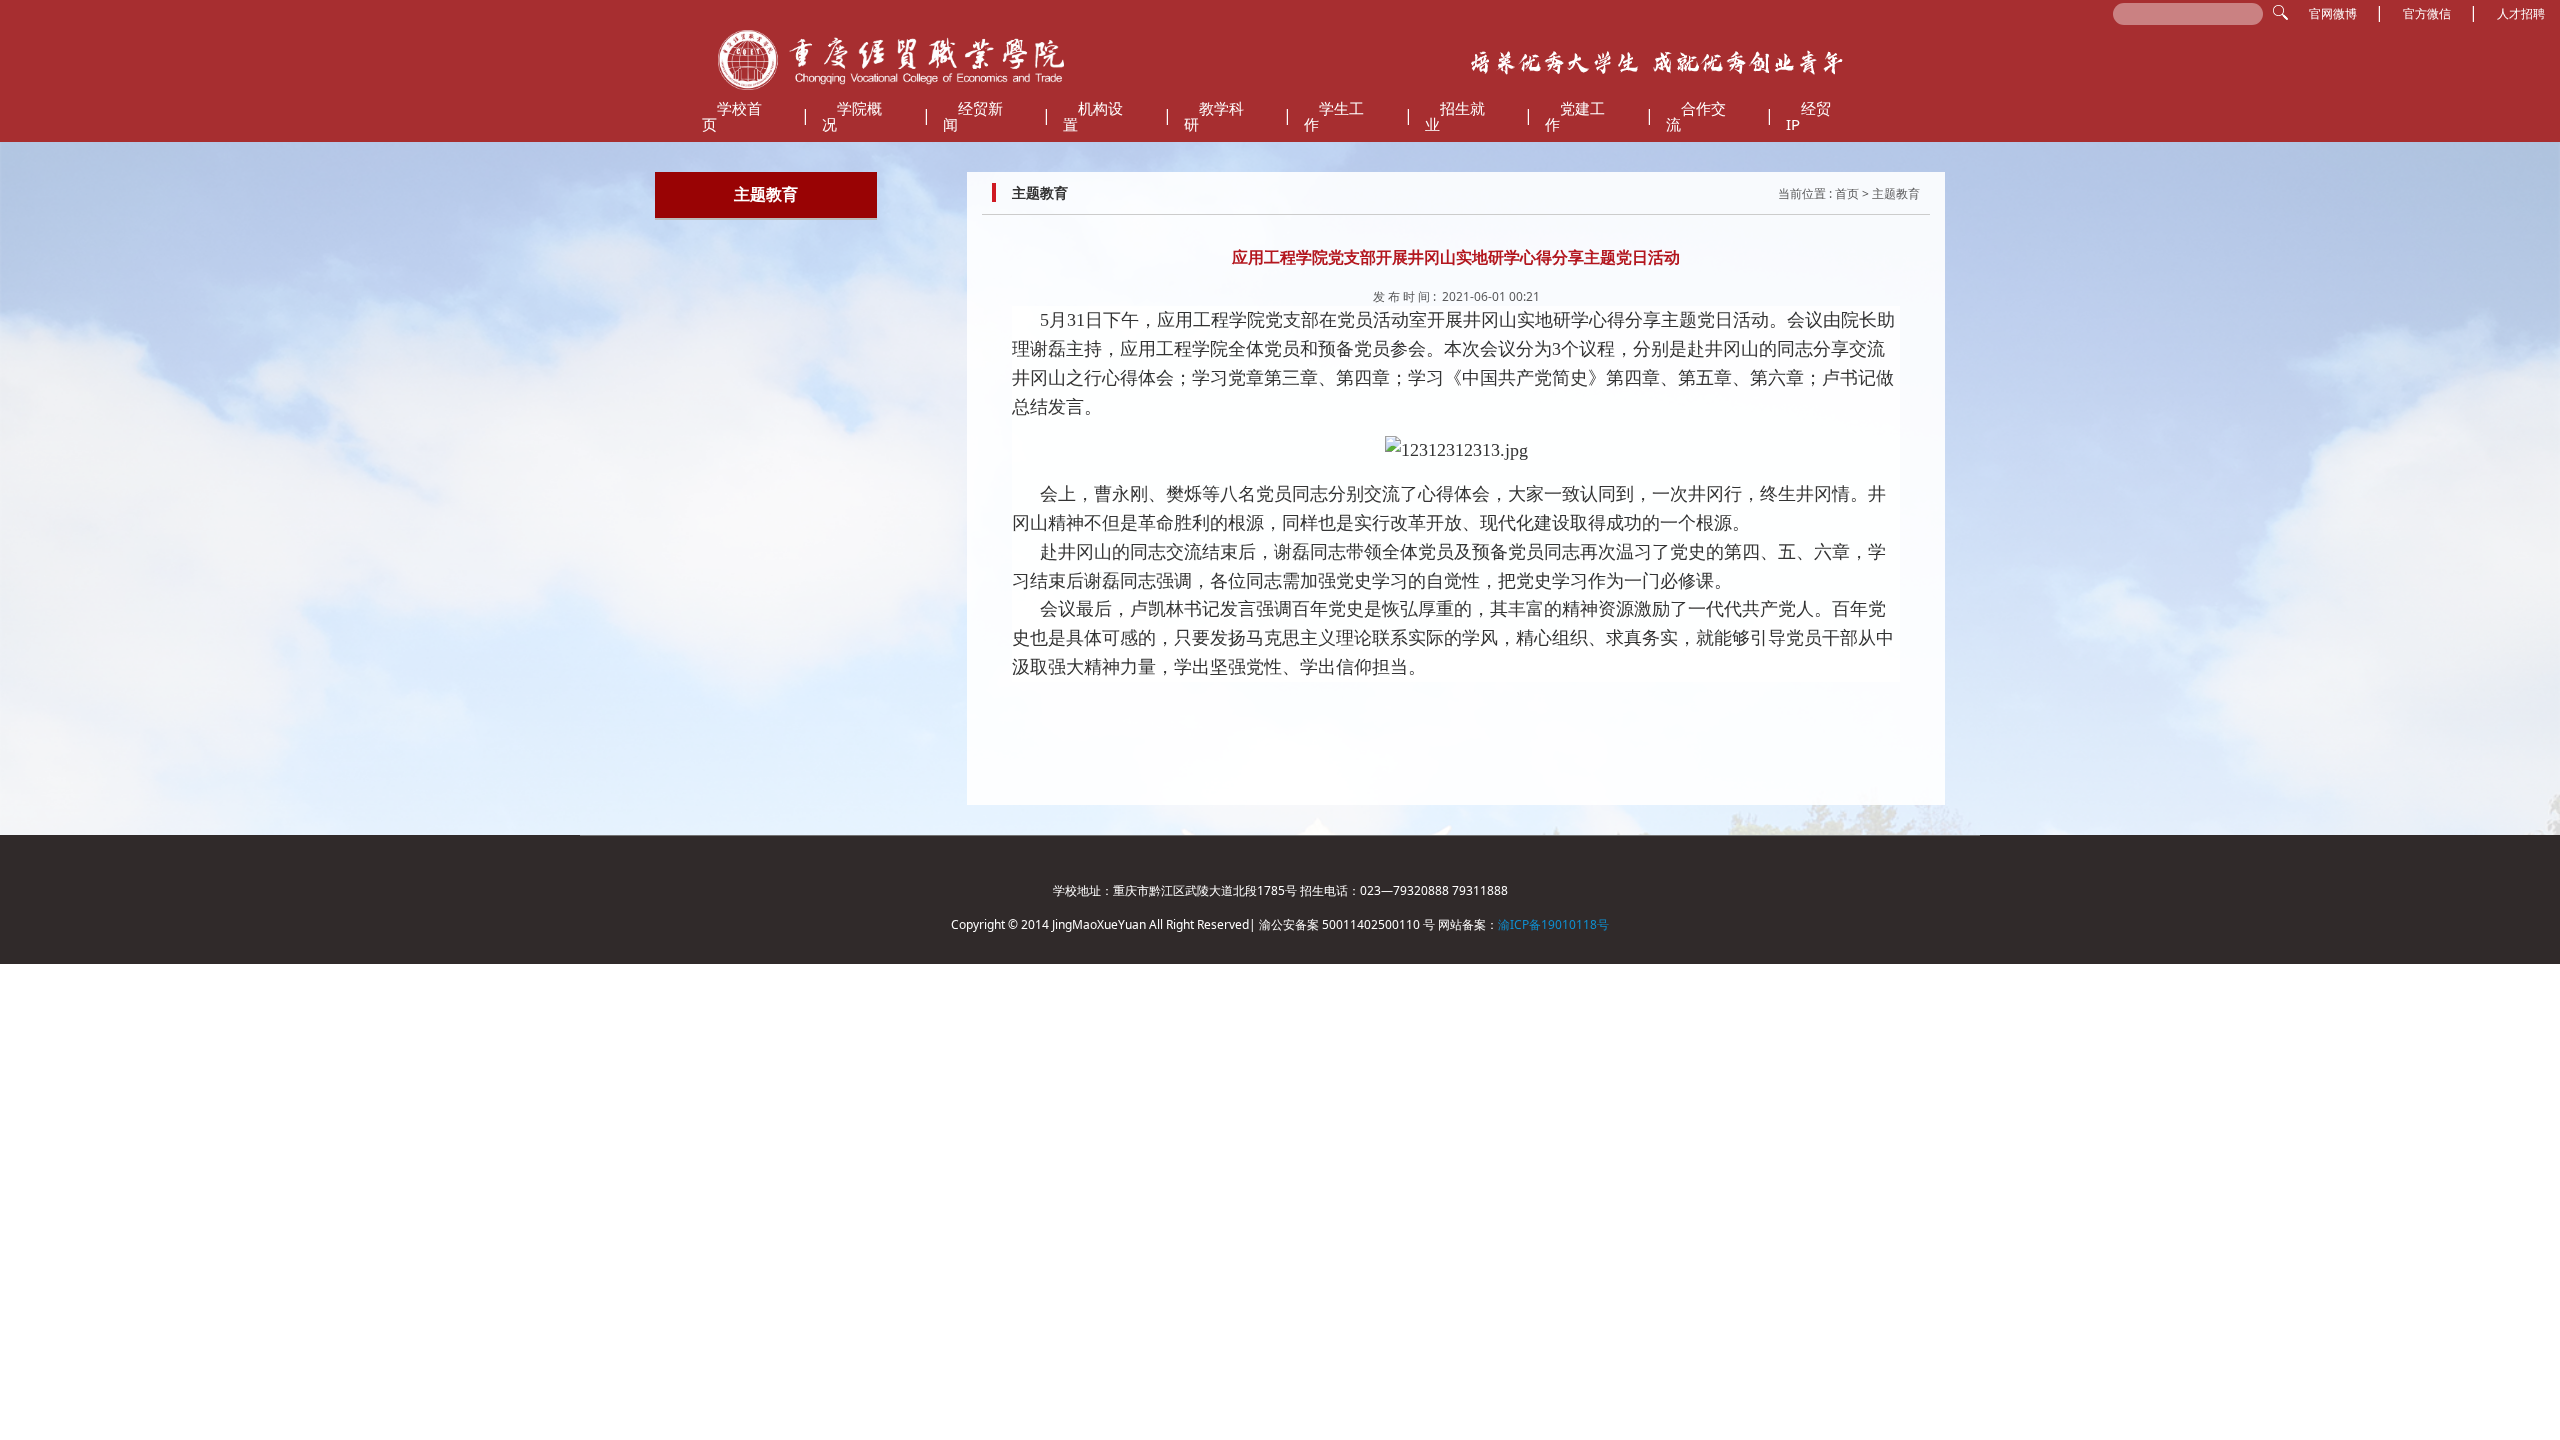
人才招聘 (2521, 13)
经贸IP (1808, 116)
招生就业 (1455, 116)
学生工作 (1334, 116)
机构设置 (1093, 116)
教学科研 (1214, 116)
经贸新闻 (973, 116)
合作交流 (1696, 116)
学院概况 (852, 116)
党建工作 (1575, 116)
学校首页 (732, 116)
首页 (1847, 193)
